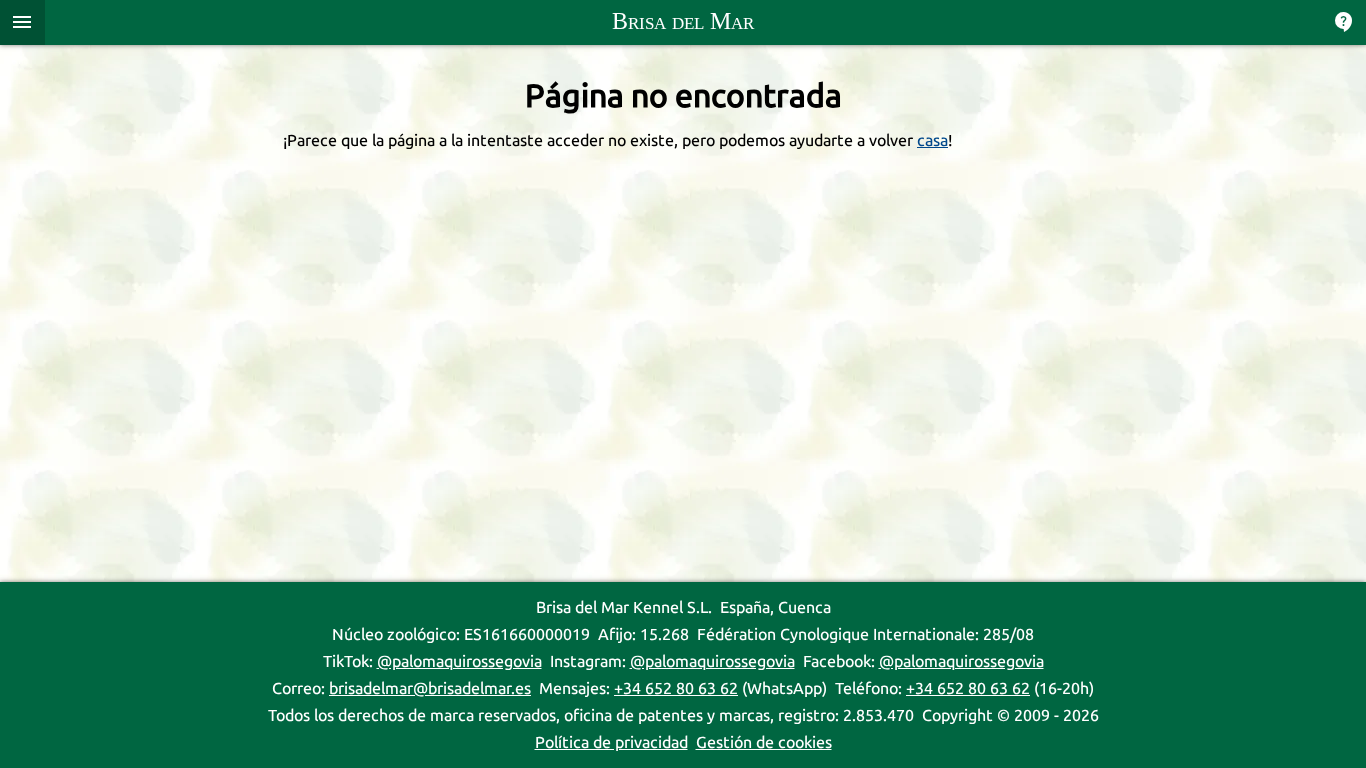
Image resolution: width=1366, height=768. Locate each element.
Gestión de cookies (764, 742)
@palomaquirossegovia (459, 661)
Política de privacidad (611, 742)
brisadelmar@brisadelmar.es (430, 688)
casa (932, 140)
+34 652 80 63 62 (676, 688)
